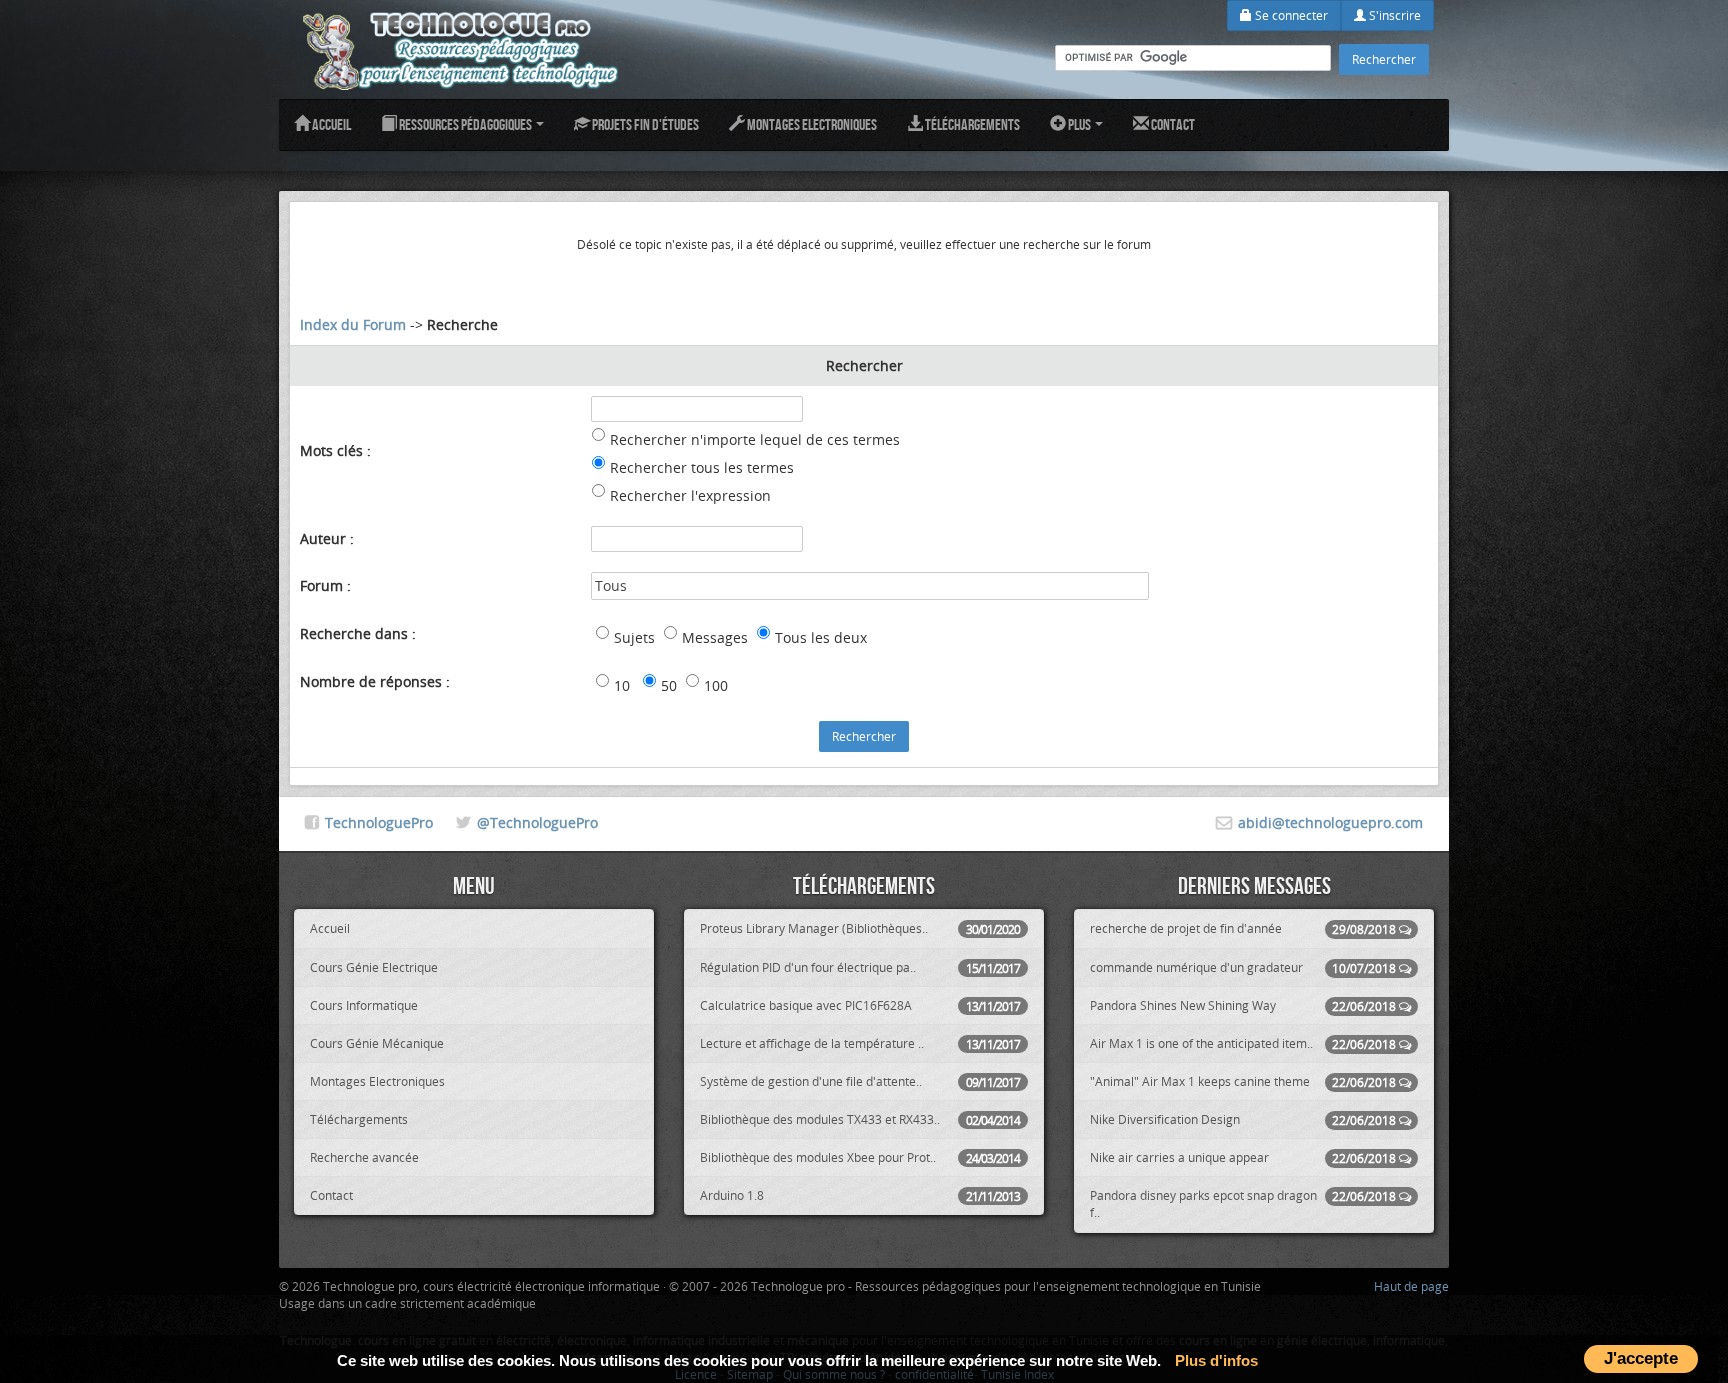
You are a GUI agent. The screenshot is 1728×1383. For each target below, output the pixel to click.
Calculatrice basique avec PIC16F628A (860, 1005)
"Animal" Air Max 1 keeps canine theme (1243, 1081)
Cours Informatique (364, 1005)
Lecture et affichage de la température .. (860, 1043)
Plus (1079, 124)
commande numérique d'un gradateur (1243, 967)
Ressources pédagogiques (465, 124)
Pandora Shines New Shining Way (1243, 1005)
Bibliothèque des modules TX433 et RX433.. (860, 1119)
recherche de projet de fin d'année (1243, 928)
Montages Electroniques (811, 124)
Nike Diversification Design (1243, 1119)
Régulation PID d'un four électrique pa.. (860, 967)
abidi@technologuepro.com (1330, 822)
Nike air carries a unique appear (1243, 1157)
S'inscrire (1393, 15)
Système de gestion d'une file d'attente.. (860, 1081)
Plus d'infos (1216, 1360)
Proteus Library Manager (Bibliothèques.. (860, 928)
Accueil (330, 124)
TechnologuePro (379, 822)
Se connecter (1290, 15)
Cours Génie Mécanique (377, 1043)
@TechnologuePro (537, 822)
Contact (1172, 124)
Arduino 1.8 (860, 1195)
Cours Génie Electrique (374, 967)
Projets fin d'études (644, 124)
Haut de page (1411, 1286)
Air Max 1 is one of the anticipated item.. (1243, 1043)
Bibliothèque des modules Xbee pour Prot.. (860, 1157)
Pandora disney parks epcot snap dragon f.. (1243, 1203)
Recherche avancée (364, 1157)
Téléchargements (971, 124)
